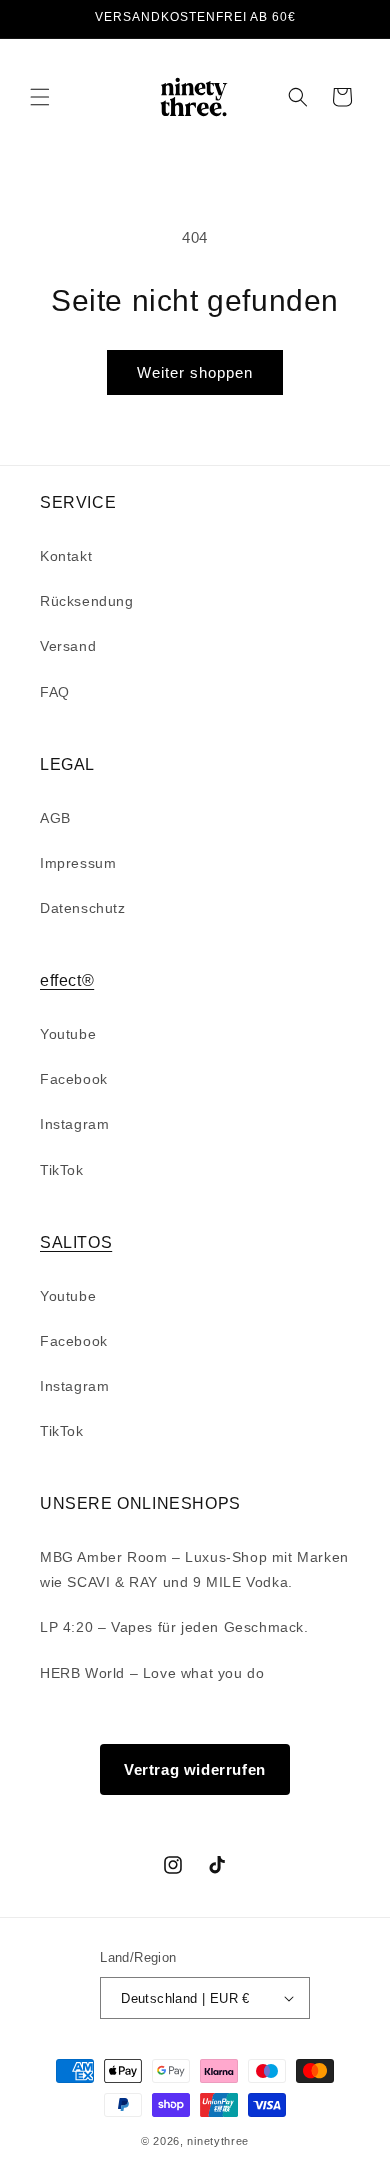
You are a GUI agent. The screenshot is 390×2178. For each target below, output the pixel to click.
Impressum (78, 863)
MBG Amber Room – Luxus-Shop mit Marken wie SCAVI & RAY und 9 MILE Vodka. (194, 1569)
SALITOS (76, 1242)
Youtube (68, 1034)
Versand (68, 646)
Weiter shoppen (195, 372)
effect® (67, 980)
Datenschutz (83, 908)
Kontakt (66, 556)
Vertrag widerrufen (195, 1769)
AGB (55, 818)
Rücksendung (87, 601)
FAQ (55, 692)
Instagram (74, 1124)
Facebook (74, 1079)
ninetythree (218, 2141)
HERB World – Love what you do (152, 1673)
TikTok (62, 1170)
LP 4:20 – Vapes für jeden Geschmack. (174, 1627)
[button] (40, 97)
